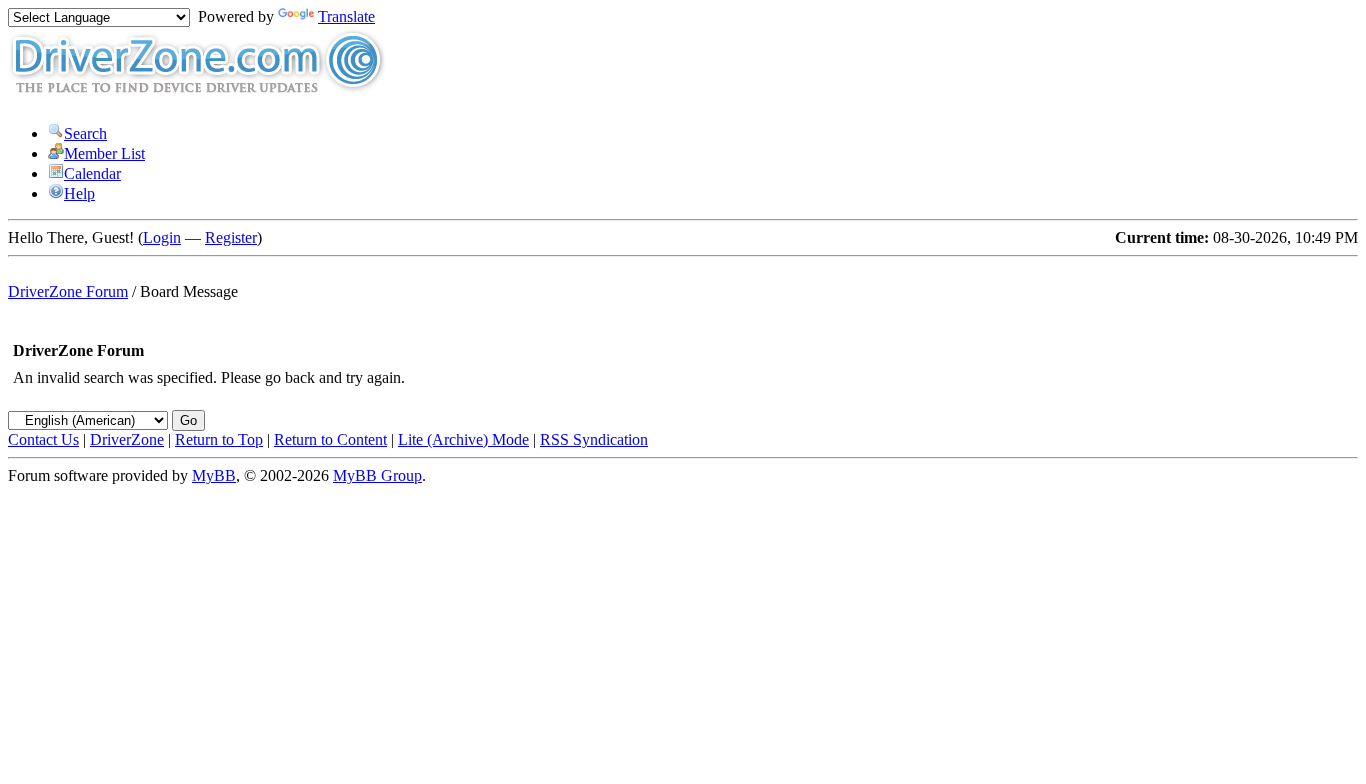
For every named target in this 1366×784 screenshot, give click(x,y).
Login (162, 237)
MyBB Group (377, 475)
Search (85, 133)
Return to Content (330, 439)
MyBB (214, 475)
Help (79, 193)
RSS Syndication (594, 439)
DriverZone (127, 439)
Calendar (92, 173)
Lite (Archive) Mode (463, 439)
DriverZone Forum (68, 291)
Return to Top (219, 439)
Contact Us (43, 439)
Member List (104, 153)
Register (231, 237)
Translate (346, 16)
